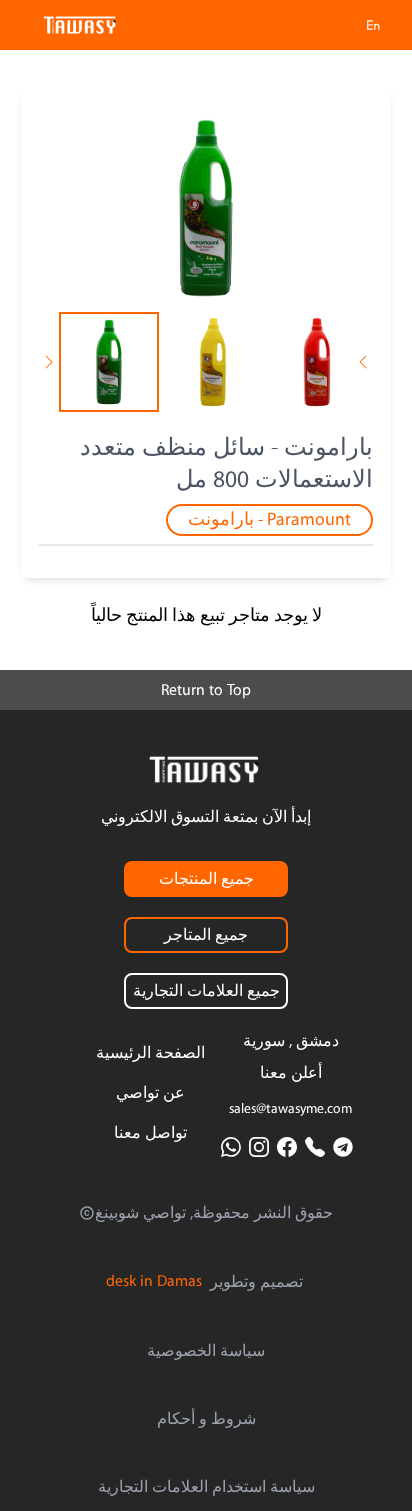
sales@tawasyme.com (290, 1109)
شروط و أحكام (206, 1419)
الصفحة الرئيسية (150, 1053)
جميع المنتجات (206, 879)
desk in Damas (154, 1281)
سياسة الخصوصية (206, 1351)
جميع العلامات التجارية (206, 991)
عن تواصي (150, 1093)
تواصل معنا (150, 1133)
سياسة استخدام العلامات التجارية (206, 1487)
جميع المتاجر (206, 935)
